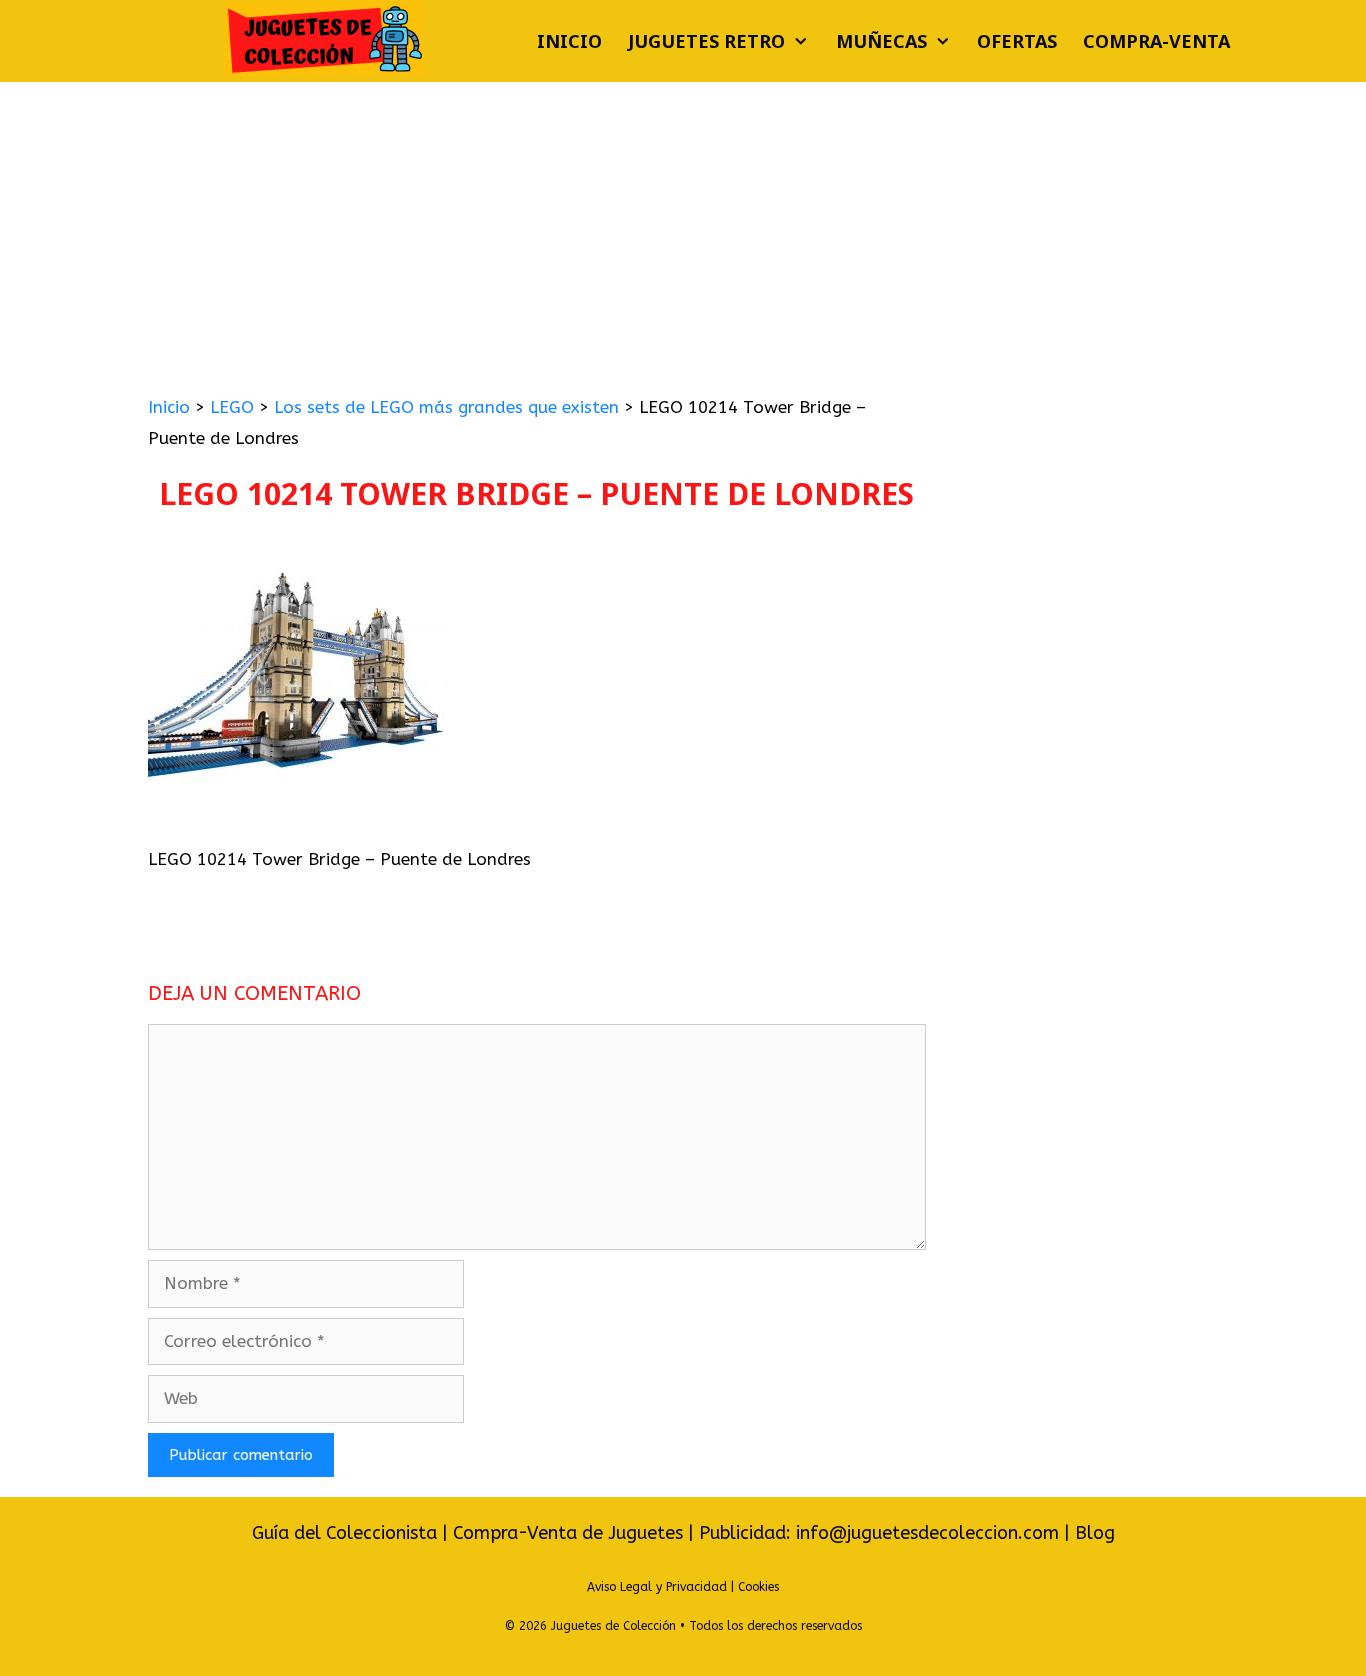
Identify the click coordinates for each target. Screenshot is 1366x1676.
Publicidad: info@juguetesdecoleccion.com (881, 1533)
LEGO (232, 407)
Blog (1095, 1533)
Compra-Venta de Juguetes (568, 1533)
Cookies (758, 1587)
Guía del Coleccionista (344, 1533)
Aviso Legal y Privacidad (657, 1587)
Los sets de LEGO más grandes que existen (446, 407)
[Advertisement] (683, 232)
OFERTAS (1017, 41)
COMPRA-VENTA (1156, 41)
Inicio (569, 41)
